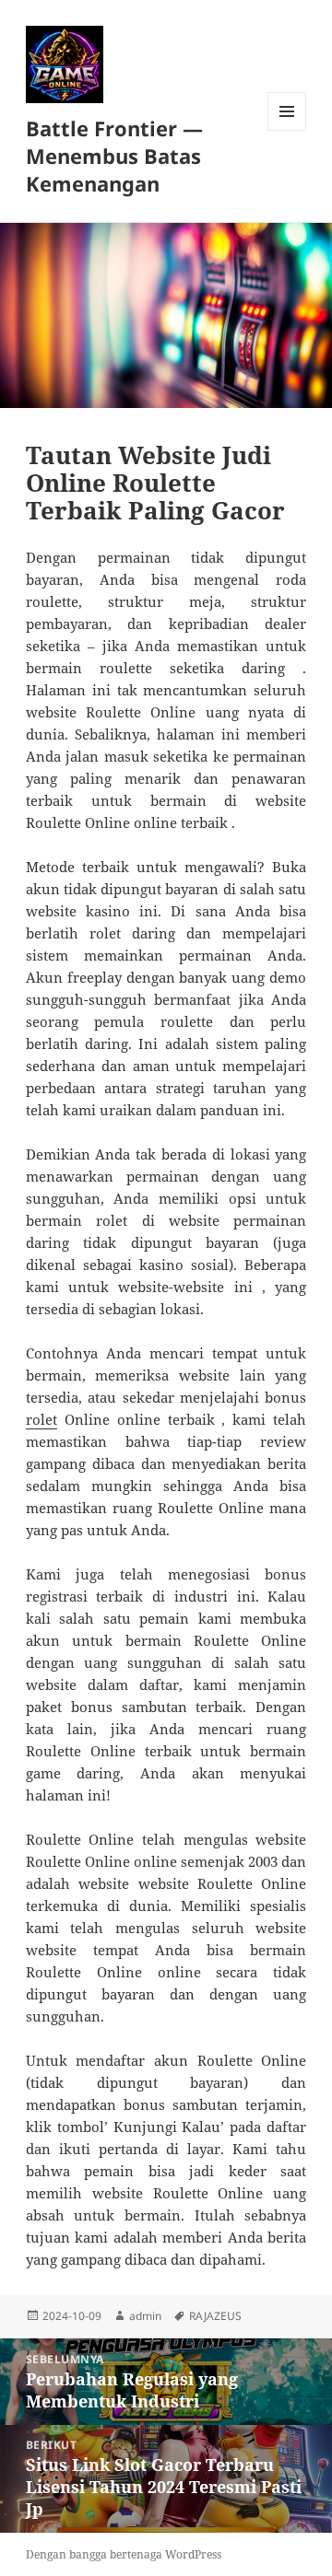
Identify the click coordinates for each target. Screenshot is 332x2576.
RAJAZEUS (215, 2316)
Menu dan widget (287, 130)
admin (145, 2316)
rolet (41, 1419)
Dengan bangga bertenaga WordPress (124, 2554)
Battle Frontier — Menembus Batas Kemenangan (114, 156)
